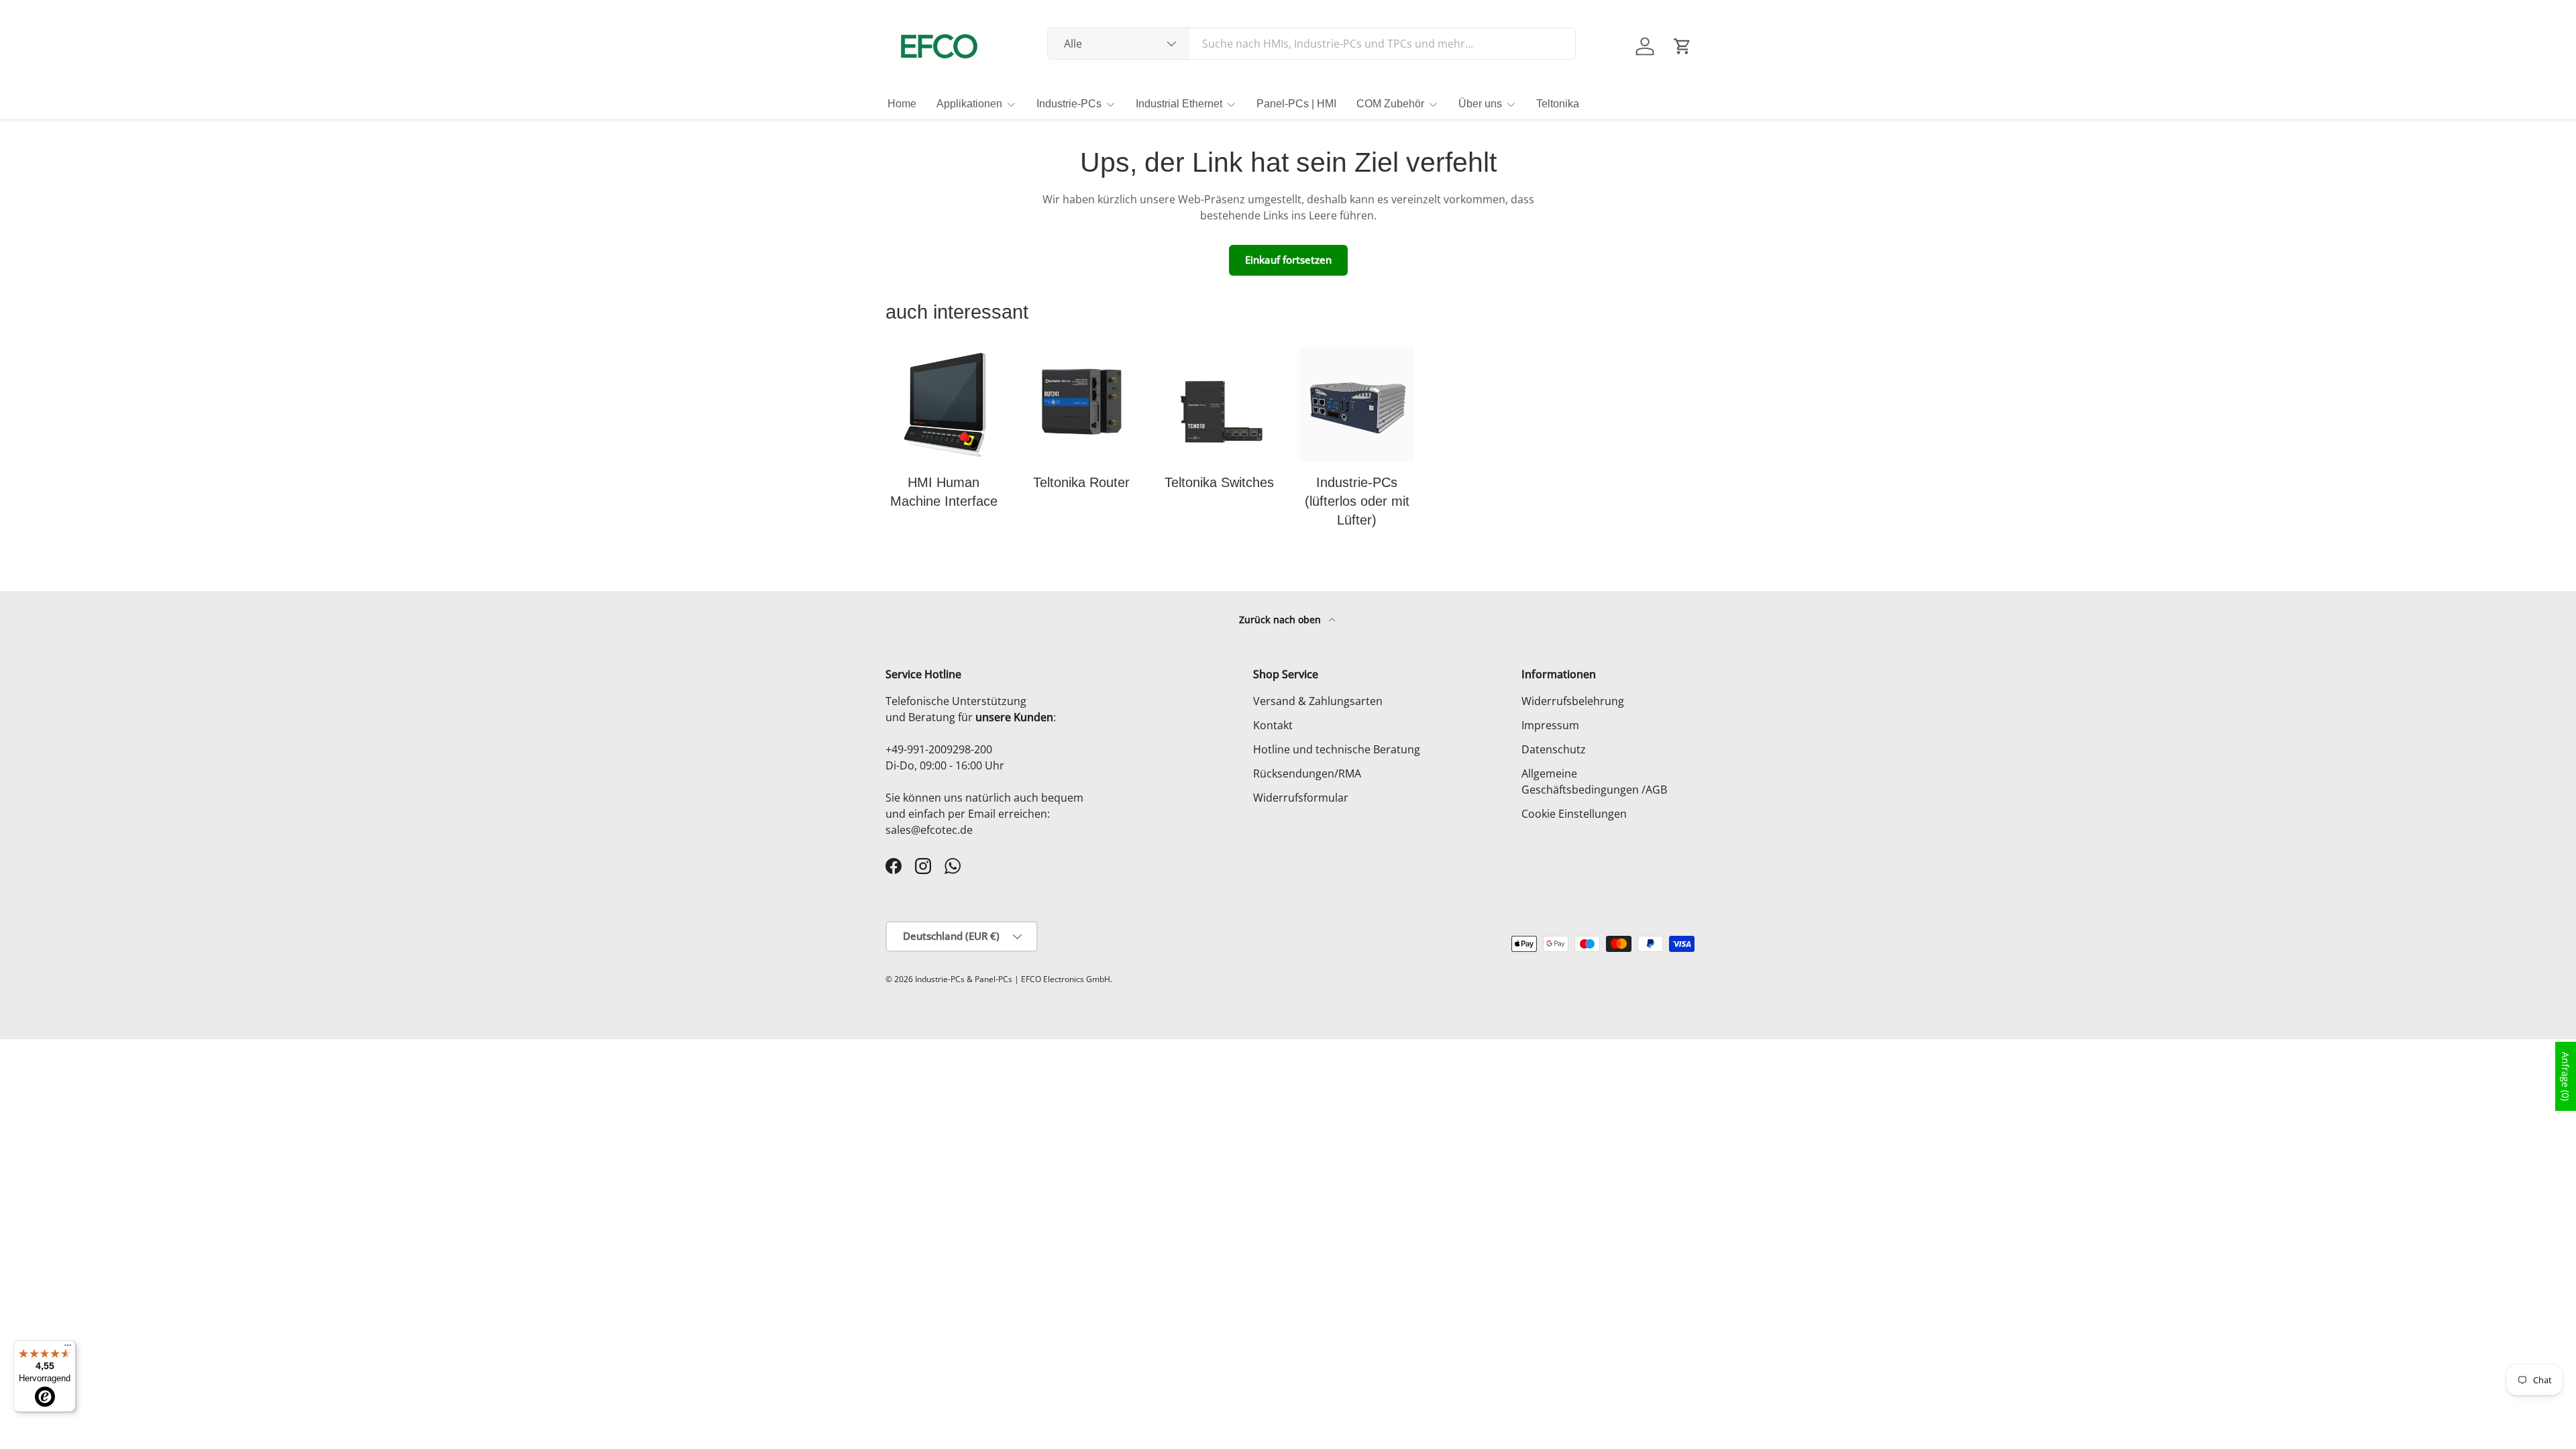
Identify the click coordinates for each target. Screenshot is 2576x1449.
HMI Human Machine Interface (944, 492)
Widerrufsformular (1301, 798)
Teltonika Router (1081, 482)
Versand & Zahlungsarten (1318, 701)
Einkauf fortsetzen (1288, 260)
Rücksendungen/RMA (1307, 773)
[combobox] (1312, 44)
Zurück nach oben (1281, 620)
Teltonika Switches (1219, 482)
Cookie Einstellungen (1574, 814)
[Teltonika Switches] (1219, 404)
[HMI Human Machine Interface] (944, 404)
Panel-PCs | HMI (1296, 104)
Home (902, 104)
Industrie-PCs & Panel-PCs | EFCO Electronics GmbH (1013, 979)
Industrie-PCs (1069, 104)
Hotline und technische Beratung (1337, 749)
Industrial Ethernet (1179, 104)
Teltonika (1558, 104)
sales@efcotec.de (929, 830)
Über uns (1480, 104)
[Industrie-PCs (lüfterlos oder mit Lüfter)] (1357, 404)
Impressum (1550, 725)
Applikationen (969, 104)
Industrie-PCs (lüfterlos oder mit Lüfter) (1357, 501)
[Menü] (68, 1348)
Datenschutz (1554, 749)
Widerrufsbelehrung (1573, 701)
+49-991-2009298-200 (939, 749)
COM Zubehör (1390, 104)
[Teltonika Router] (1081, 404)
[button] (1682, 46)
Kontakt (1273, 725)
